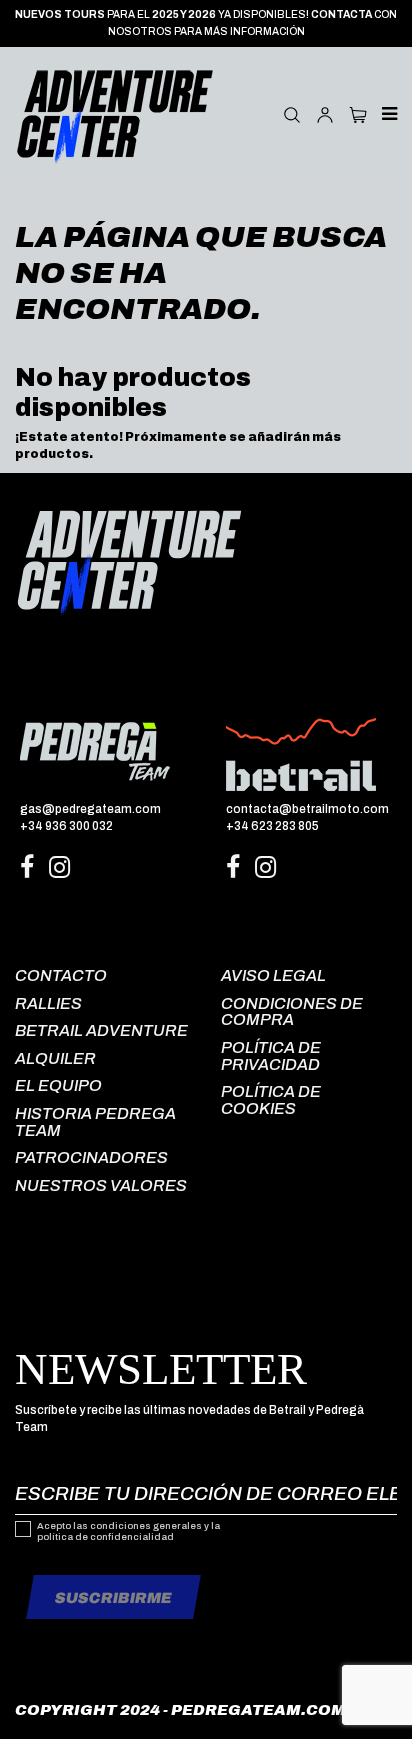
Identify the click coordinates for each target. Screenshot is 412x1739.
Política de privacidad (271, 1056)
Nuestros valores (101, 1185)
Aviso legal (273, 975)
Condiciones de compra (292, 1012)
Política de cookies (271, 1100)
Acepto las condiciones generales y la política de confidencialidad (128, 1532)
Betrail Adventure (101, 1030)
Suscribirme (113, 1598)
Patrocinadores (91, 1157)
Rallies (48, 1003)
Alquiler (55, 1058)
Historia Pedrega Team (95, 1122)
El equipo (58, 1085)
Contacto (61, 975)
